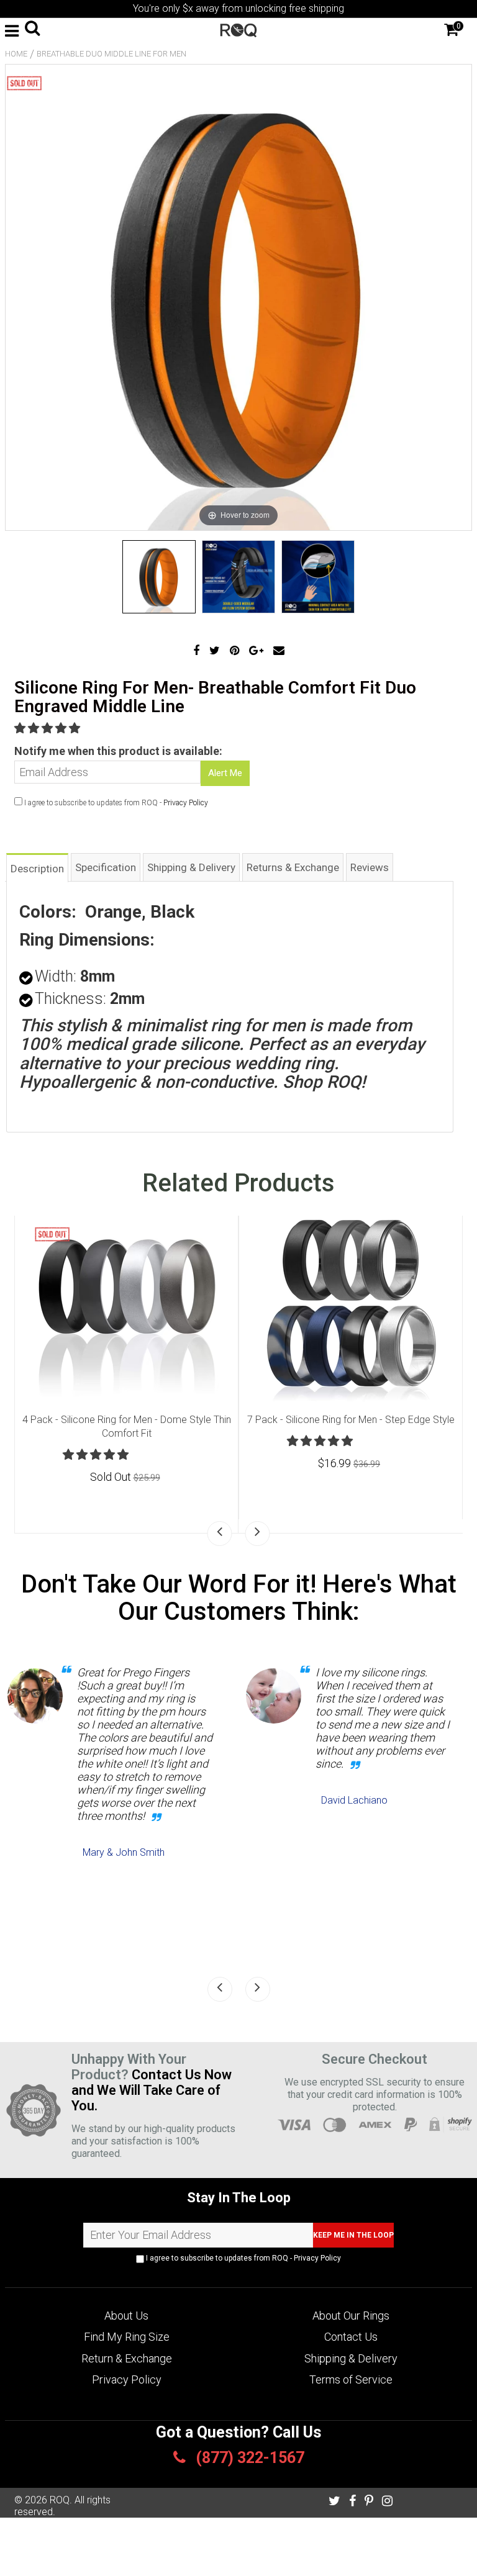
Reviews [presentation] (370, 867)
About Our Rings (351, 2316)
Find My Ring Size (127, 2337)
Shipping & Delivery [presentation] (191, 867)
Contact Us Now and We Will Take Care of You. (152, 2090)
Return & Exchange (127, 2358)
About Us (126, 2316)
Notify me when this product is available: (118, 751)
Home (16, 54)
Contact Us (351, 2337)
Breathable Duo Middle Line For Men (111, 54)
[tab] (37, 867)
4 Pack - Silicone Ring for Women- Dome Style (126, 1420)
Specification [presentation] (106, 867)
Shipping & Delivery (351, 2358)
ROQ (60, 2500)
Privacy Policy (186, 803)
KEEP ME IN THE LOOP (353, 2235)
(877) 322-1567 (248, 2458)
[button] (48, 728)
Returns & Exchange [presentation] (293, 867)
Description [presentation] (37, 869)
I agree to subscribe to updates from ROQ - (243, 2258)
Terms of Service (351, 2379)
